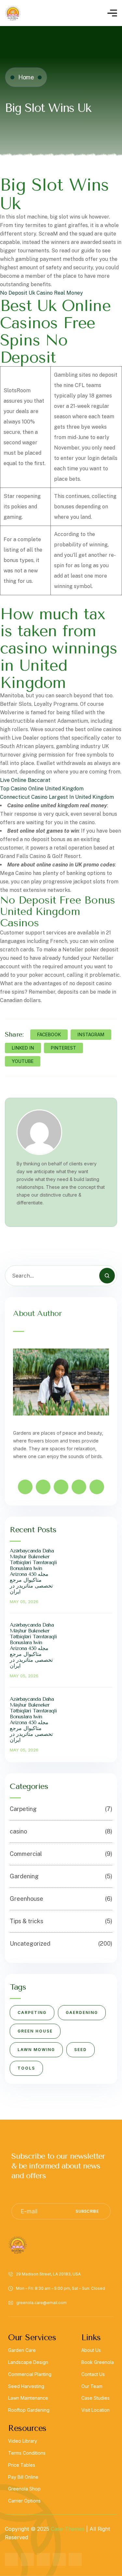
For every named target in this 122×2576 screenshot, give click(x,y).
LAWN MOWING (36, 2050)
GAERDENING (82, 2012)
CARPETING (32, 2012)
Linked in (23, 1048)
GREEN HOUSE (35, 2031)
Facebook (49, 1034)
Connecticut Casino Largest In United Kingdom (57, 797)
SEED (81, 2050)
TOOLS (26, 2068)
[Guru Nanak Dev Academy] (13, 13)
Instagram (91, 1034)
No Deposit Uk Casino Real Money (41, 293)
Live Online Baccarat (25, 780)
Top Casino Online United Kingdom (42, 789)
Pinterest (63, 1048)
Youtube (23, 1061)
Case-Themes (68, 2529)
